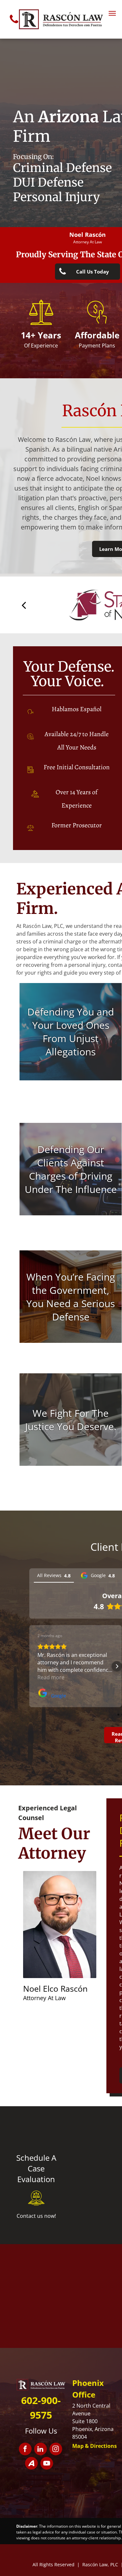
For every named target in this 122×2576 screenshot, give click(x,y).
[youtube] (47, 2464)
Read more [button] (51, 1677)
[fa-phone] (14, 25)
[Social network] (31, 2464)
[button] (29, 1666)
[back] (24, 605)
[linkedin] (41, 2450)
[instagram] (56, 2450)
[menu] (112, 13)
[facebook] (25, 2450)
